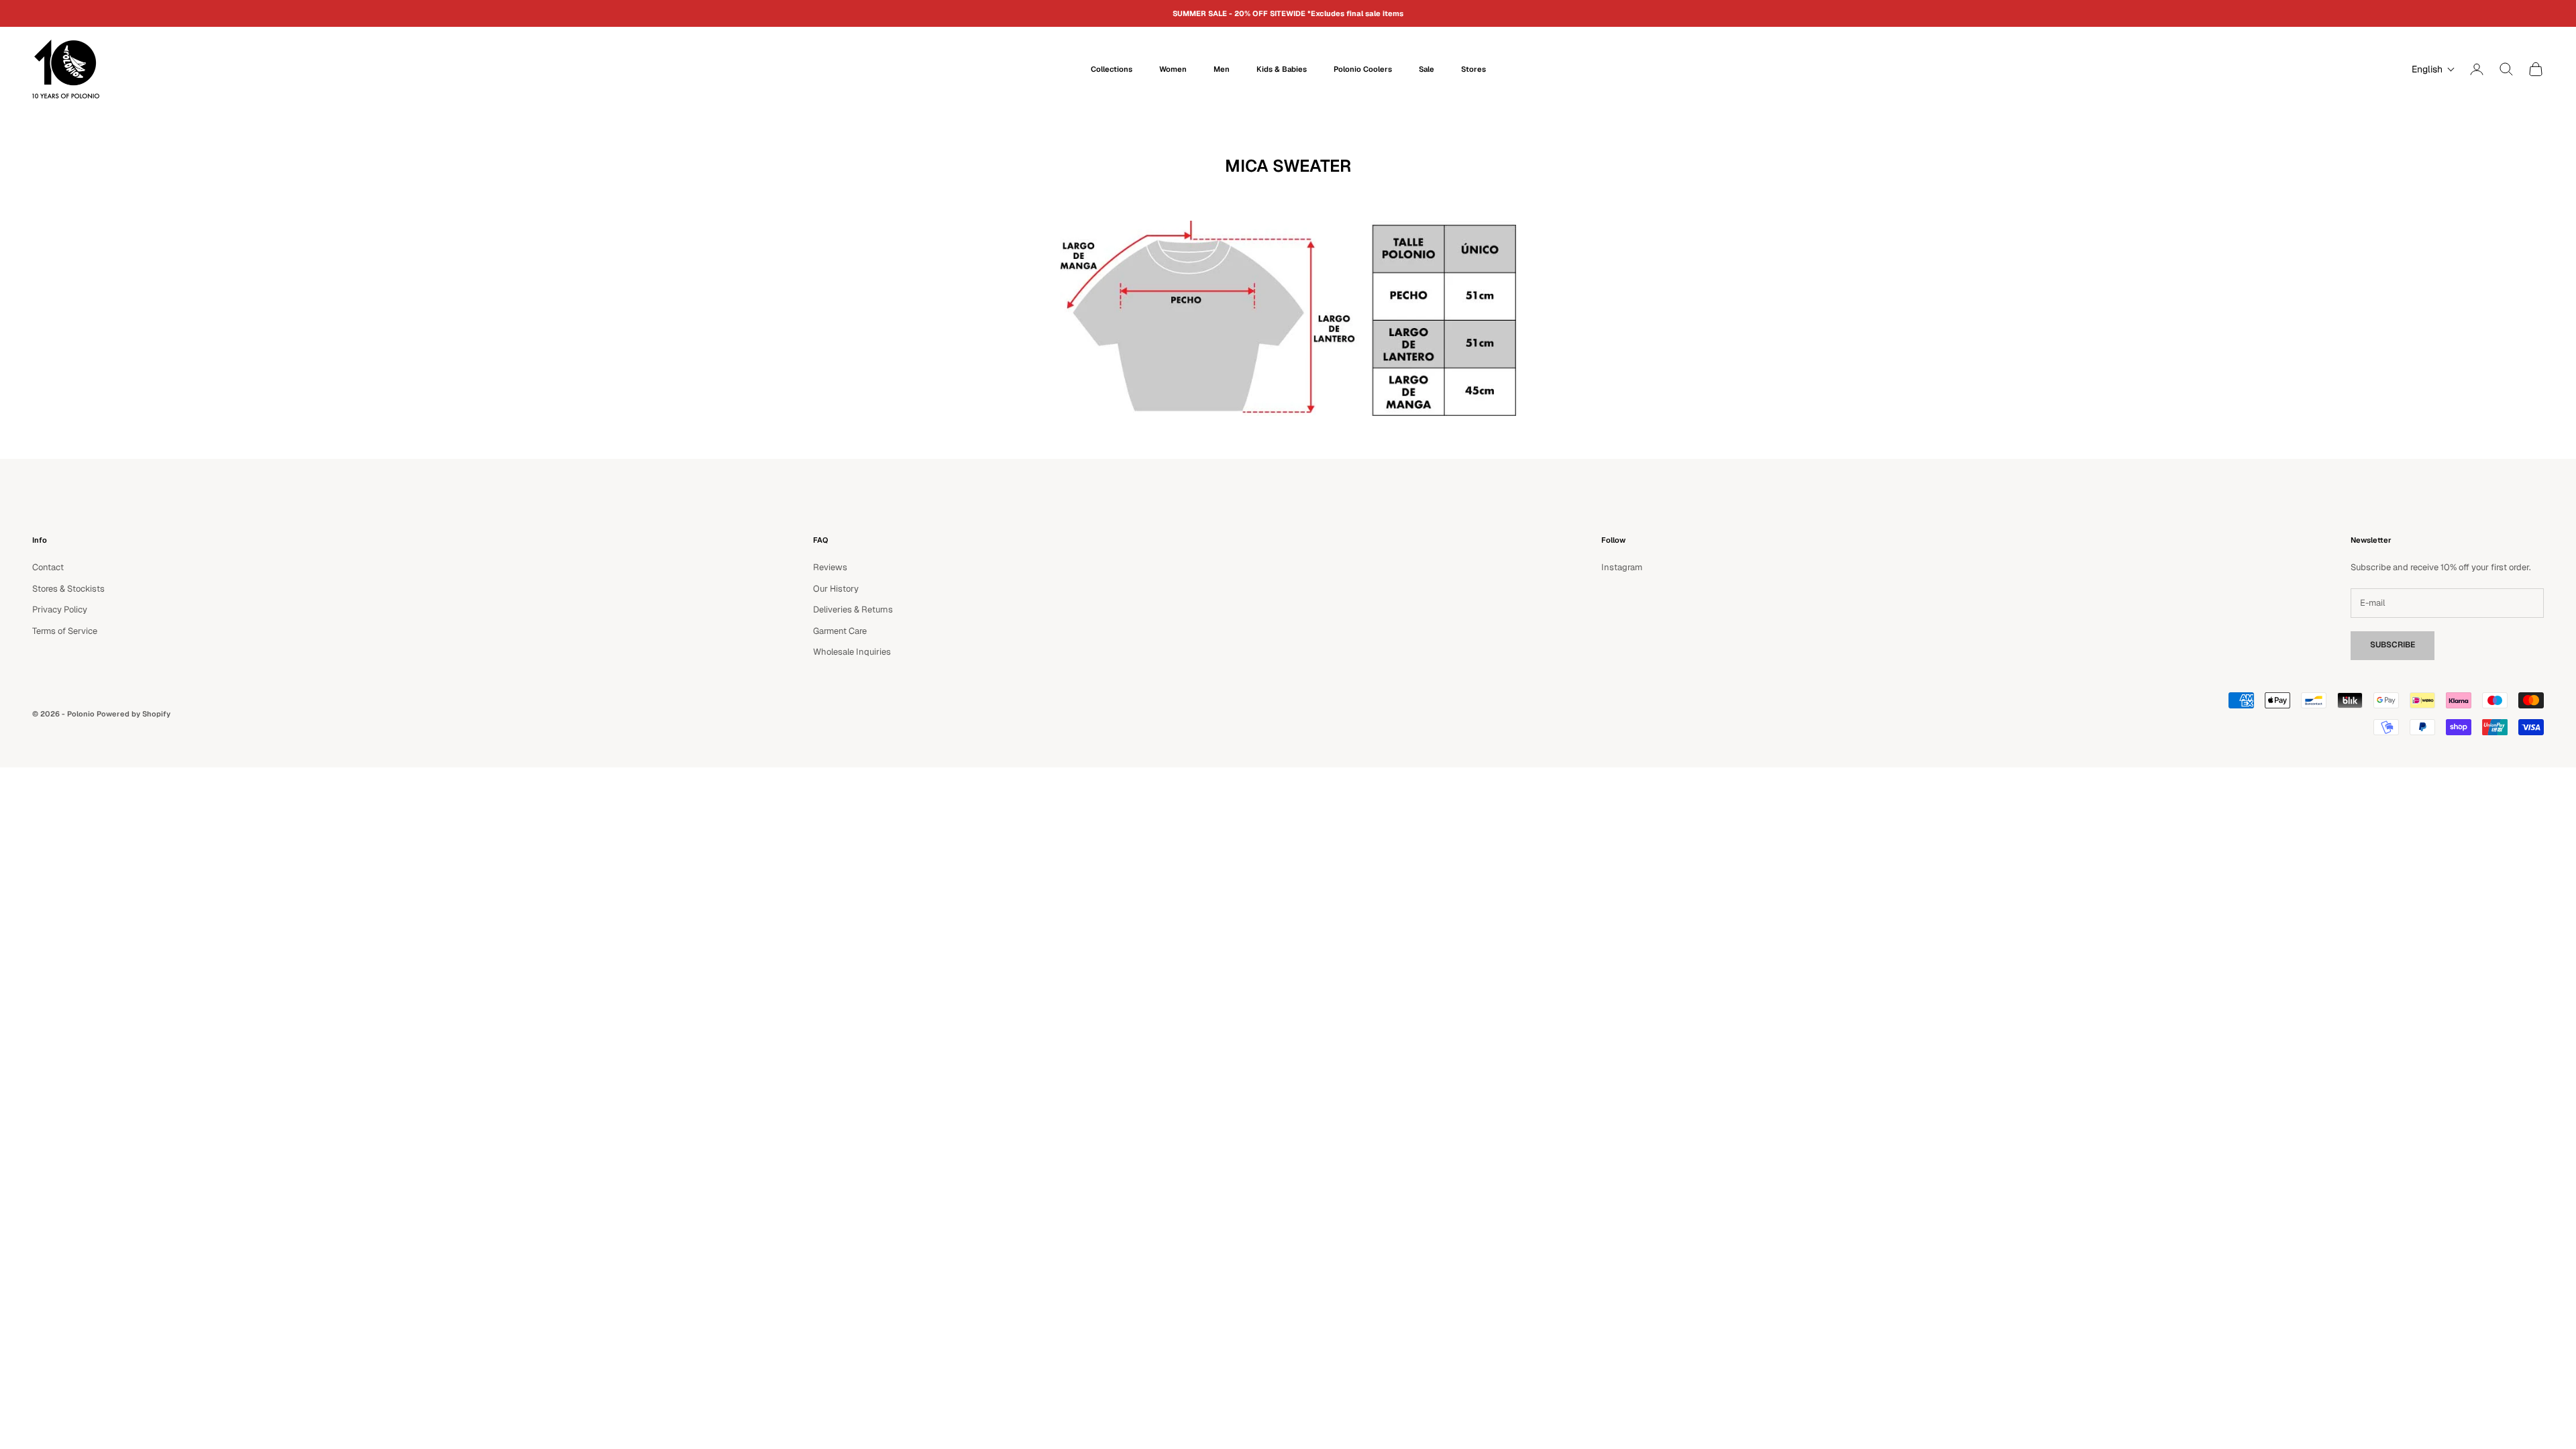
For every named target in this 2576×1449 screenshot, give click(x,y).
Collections (1112, 69)
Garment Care (840, 631)
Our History (836, 589)
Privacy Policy (60, 609)
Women (1173, 69)
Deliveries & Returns (853, 609)
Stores (1473, 69)
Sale (1427, 69)
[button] (2430, 69)
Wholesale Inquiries (852, 652)
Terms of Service (65, 631)
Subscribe (2393, 645)
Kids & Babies (1282, 69)
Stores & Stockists (68, 589)
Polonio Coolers (1363, 69)
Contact (48, 567)
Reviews (830, 567)
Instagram (1622, 567)
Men (1222, 69)
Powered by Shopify (133, 714)
